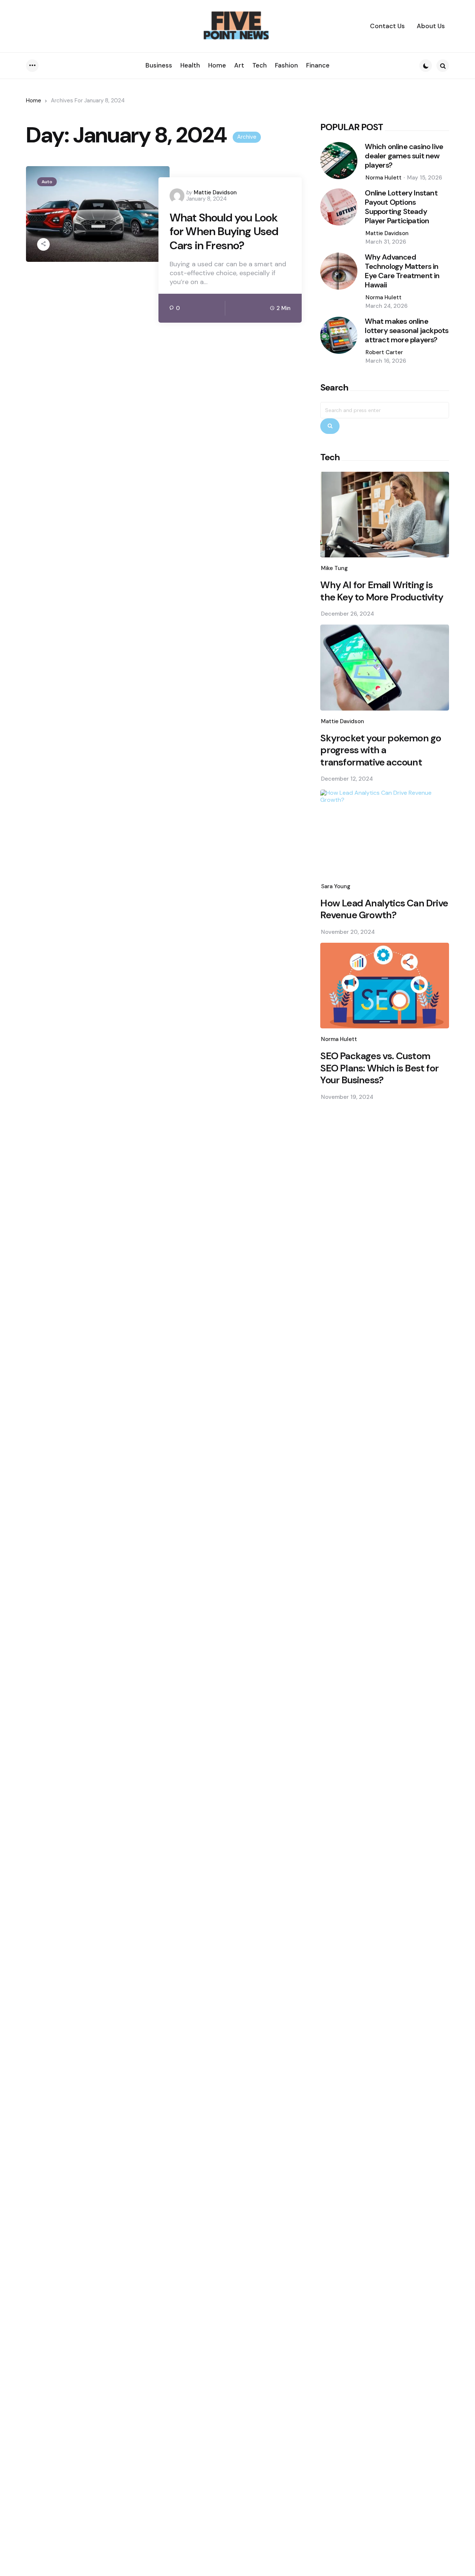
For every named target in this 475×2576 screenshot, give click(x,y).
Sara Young (336, 886)
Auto (47, 182)
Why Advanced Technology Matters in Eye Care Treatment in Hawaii (402, 271)
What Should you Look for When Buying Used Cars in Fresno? (224, 232)
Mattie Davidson (215, 192)
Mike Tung (334, 568)
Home (34, 101)
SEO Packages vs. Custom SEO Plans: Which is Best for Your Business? (379, 1068)
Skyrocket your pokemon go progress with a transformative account (381, 750)
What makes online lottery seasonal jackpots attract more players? (407, 331)
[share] (43, 244)
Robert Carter (384, 352)
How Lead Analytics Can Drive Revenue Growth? (384, 909)
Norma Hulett (384, 178)
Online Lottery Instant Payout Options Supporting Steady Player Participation (401, 207)
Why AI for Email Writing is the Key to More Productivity (382, 591)
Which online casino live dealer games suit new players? (404, 156)
